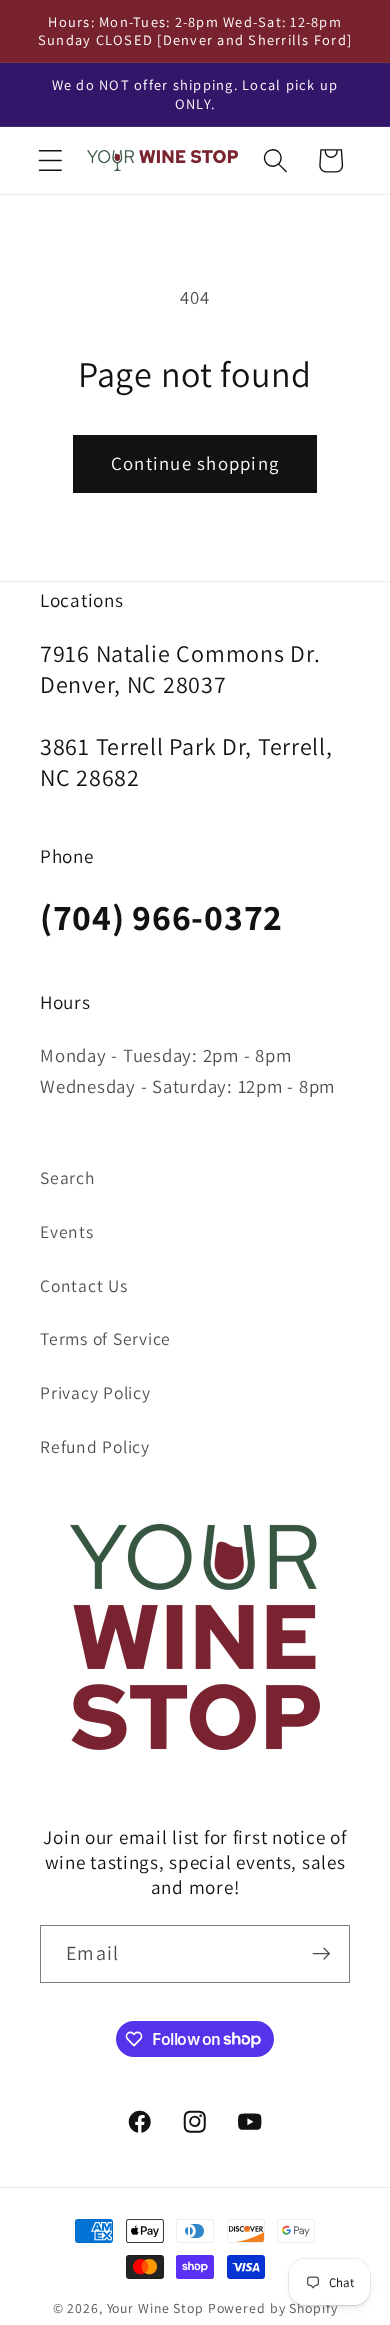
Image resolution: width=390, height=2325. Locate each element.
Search (67, 1177)
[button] (50, 160)
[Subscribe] (321, 1954)
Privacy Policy (95, 1392)
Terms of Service (105, 1338)
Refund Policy (95, 1446)
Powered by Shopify (273, 2308)
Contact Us (84, 1285)
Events (67, 1231)
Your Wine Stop (157, 2308)
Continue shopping (195, 463)
